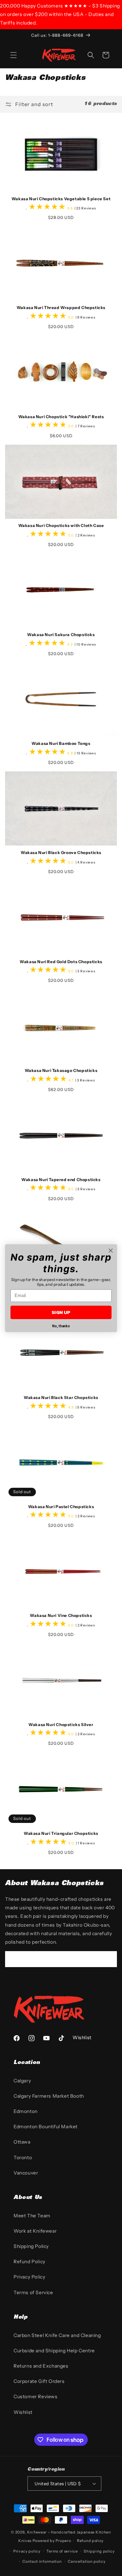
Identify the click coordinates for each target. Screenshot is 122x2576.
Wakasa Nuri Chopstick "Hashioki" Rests (61, 417)
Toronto (23, 2157)
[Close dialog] (111, 1250)
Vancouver (26, 2173)
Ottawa (22, 2142)
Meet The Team (32, 2216)
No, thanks (61, 1326)
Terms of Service (33, 2292)
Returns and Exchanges (41, 2366)
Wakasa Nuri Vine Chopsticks (61, 1615)
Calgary (22, 2081)
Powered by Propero (52, 2541)
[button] (14, 55)
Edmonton (26, 2111)
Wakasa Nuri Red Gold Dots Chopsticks (61, 962)
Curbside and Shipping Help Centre (54, 2351)
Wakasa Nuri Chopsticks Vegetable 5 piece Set (61, 199)
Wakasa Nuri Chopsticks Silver (61, 1725)
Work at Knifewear (35, 2231)
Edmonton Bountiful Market (46, 2127)
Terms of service (62, 2551)
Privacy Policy (29, 2277)
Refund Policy (29, 2262)
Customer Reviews (36, 2396)
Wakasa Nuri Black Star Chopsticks (61, 1397)
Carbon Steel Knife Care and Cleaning (57, 2335)
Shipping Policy (31, 2246)
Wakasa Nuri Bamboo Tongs (61, 743)
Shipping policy (99, 2551)
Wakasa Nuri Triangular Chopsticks (61, 1833)
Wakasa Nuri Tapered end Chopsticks (61, 1180)
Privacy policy (27, 2551)
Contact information (42, 2561)
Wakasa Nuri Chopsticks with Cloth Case (61, 525)
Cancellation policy (87, 2561)
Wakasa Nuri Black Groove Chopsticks (61, 852)
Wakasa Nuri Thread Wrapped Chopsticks (61, 308)
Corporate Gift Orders (39, 2381)
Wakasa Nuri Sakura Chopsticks (61, 635)
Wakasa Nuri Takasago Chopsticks (61, 1070)
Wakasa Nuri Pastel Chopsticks (61, 1507)
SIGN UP (61, 1312)
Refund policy (90, 2541)
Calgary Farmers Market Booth (49, 2096)
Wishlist (23, 2412)
